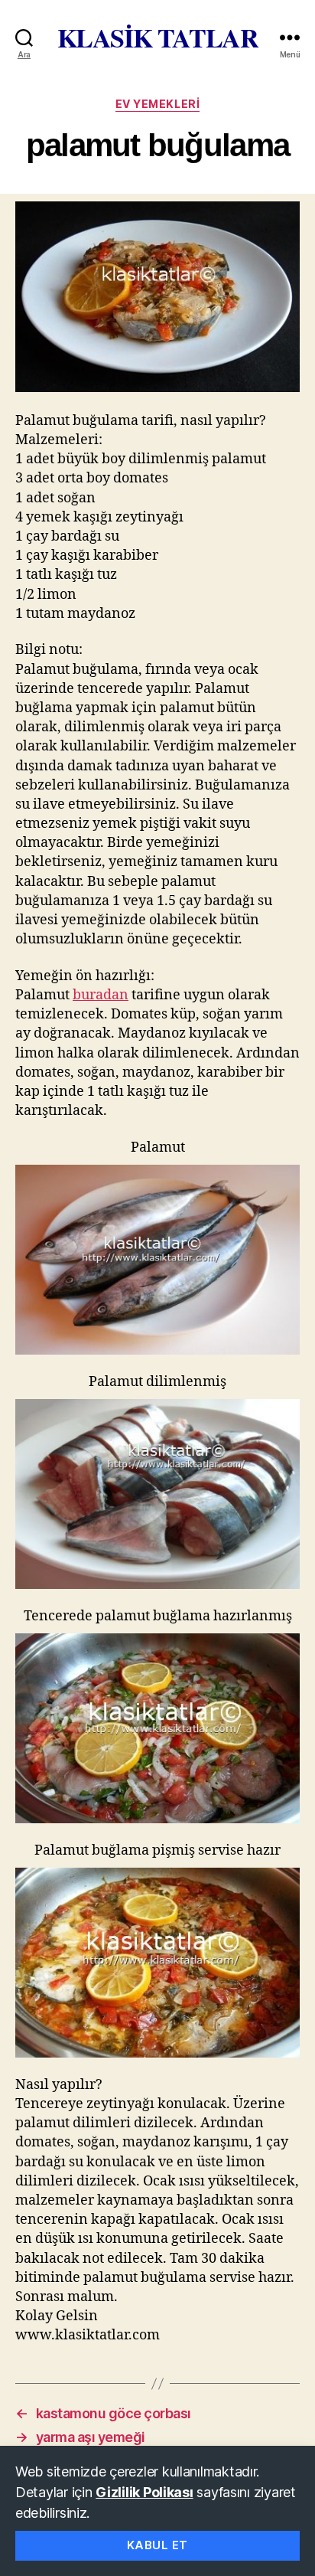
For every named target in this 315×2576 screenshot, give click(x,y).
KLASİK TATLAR (158, 38)
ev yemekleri (157, 104)
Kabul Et (157, 2545)
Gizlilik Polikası (144, 2492)
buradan (101, 995)
